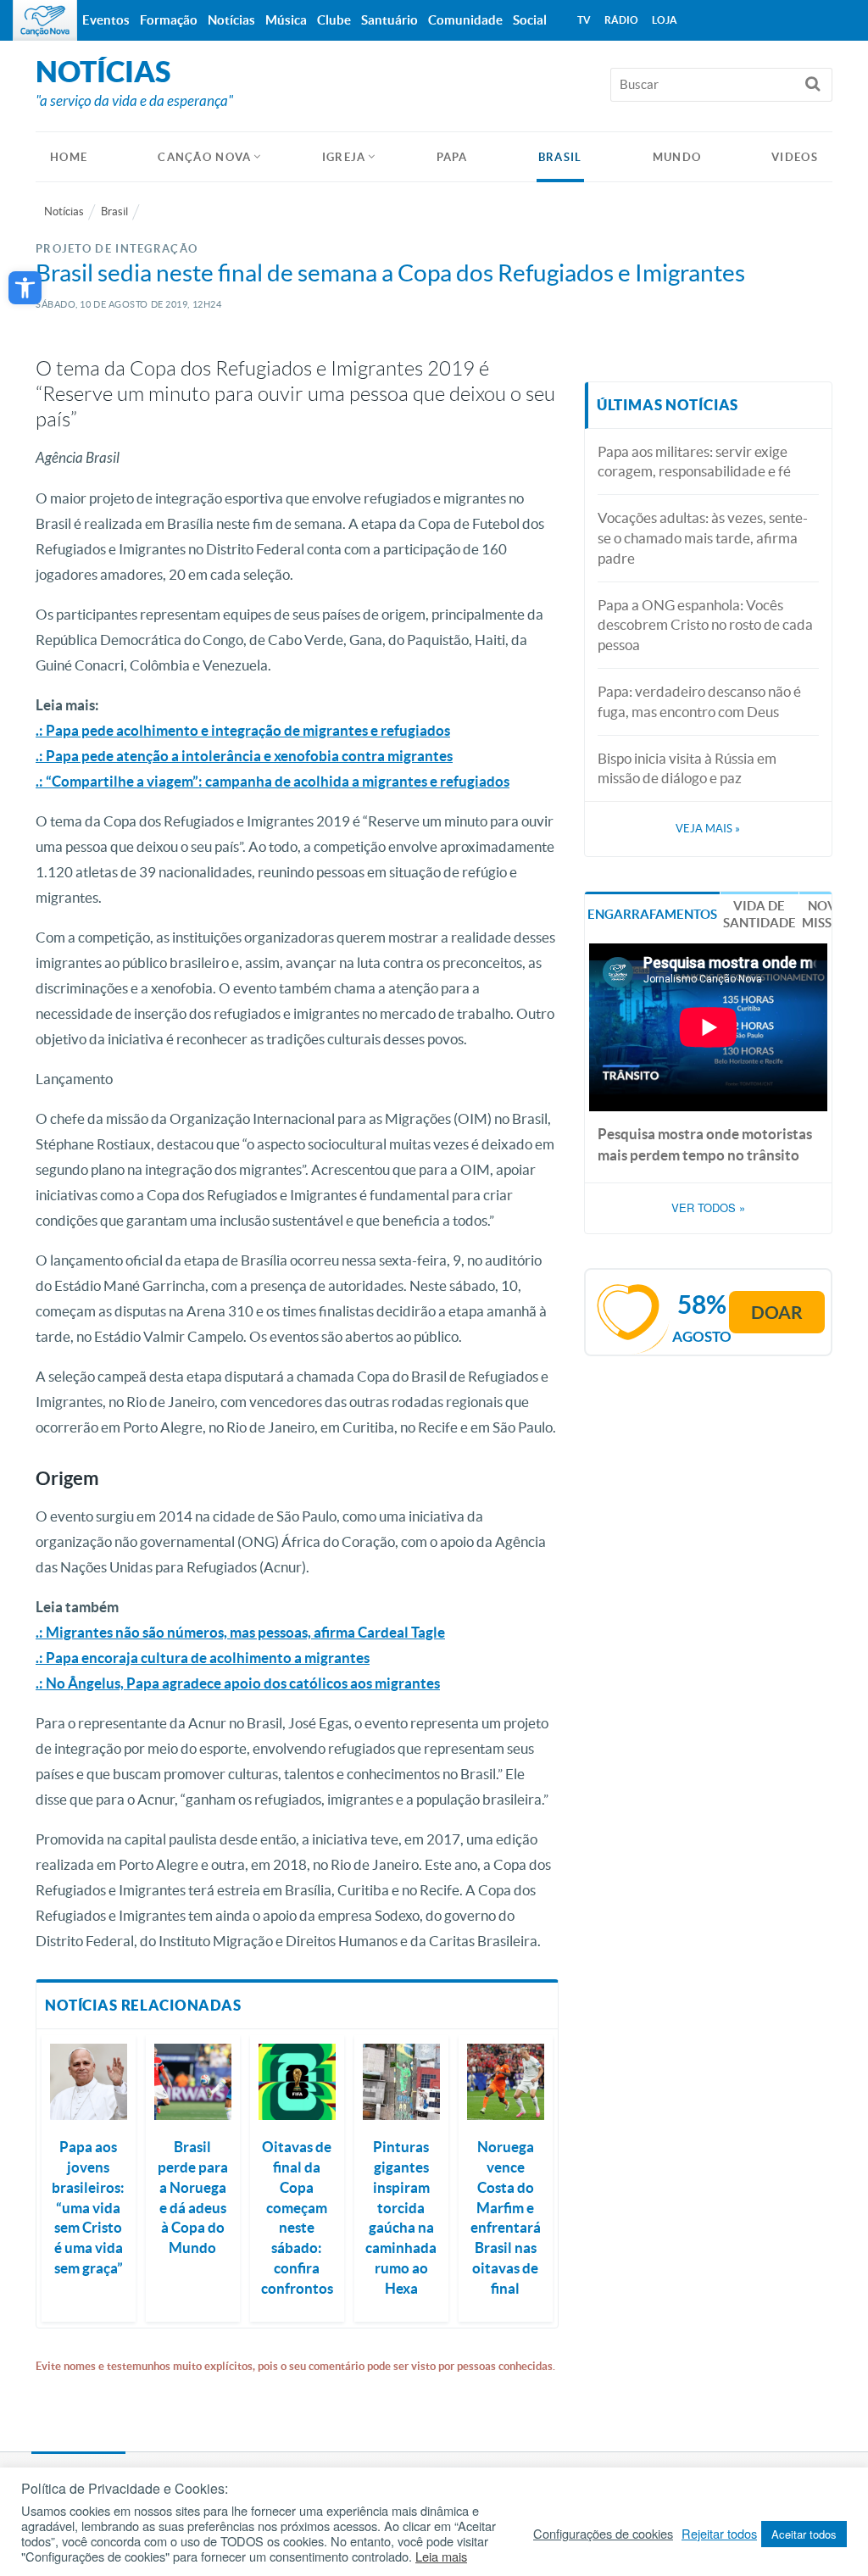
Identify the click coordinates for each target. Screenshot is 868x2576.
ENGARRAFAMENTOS (652, 914)
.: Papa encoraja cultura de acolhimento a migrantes (203, 1658)
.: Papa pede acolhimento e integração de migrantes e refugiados (243, 730)
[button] (25, 288)
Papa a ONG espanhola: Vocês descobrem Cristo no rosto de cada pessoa (705, 625)
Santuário (389, 20)
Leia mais (441, 2557)
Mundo (677, 157)
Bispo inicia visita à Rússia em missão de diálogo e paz (687, 768)
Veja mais (708, 829)
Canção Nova (204, 157)
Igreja (344, 157)
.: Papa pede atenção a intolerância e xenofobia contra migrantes (244, 756)
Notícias (64, 211)
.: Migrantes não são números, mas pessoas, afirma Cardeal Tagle (240, 1632)
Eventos (106, 20)
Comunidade (465, 20)
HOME (69, 157)
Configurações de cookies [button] (603, 2534)
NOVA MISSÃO (826, 914)
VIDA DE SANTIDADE (759, 914)
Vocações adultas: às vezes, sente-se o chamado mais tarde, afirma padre (703, 538)
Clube (334, 20)
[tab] (652, 913)
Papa (452, 157)
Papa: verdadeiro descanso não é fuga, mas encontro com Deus (699, 701)
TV (584, 20)
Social (530, 20)
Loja (665, 20)
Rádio (621, 20)
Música (286, 20)
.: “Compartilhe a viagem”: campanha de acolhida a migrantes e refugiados (273, 781)
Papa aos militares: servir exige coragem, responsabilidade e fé (694, 462)
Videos (795, 157)
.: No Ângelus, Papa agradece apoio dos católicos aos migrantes (238, 1683)
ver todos (708, 1208)
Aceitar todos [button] (804, 2534)
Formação (169, 20)
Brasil (560, 157)
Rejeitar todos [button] (719, 2534)
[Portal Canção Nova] (45, 20)
